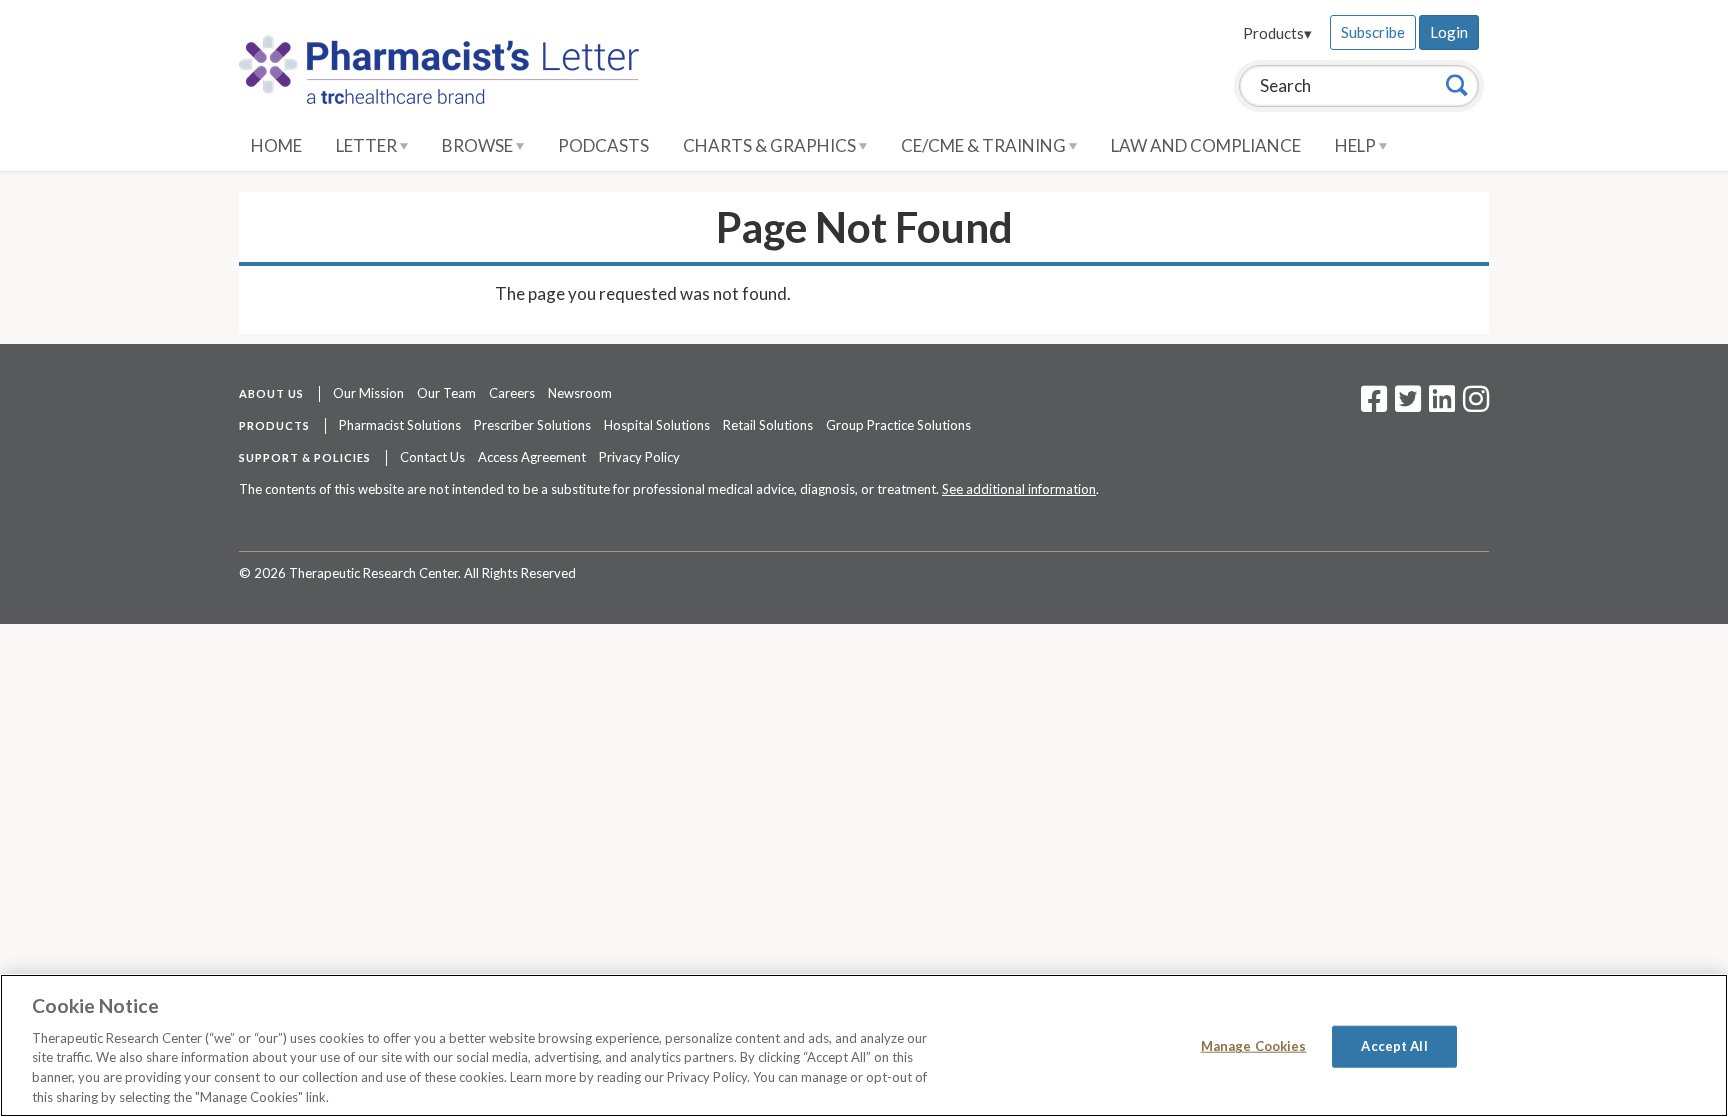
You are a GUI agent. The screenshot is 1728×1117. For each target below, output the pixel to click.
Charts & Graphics (771, 145)
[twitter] (1405, 405)
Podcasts (603, 145)
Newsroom (580, 393)
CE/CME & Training (985, 145)
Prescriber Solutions (532, 425)
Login (1449, 32)
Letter (368, 145)
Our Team (446, 393)
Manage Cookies (1254, 1046)
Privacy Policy (639, 457)
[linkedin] (1442, 405)
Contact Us (432, 457)
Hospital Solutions (657, 425)
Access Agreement (532, 457)
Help (1357, 145)
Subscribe (1373, 32)
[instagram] (1476, 405)
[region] (864, 1045)
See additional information (1019, 489)
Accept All (1394, 1046)
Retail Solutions (768, 425)
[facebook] (1374, 405)
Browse (479, 145)
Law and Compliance (1206, 145)
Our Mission (368, 393)
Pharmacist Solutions (400, 425)
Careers (512, 393)
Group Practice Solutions (898, 425)
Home (276, 145)
